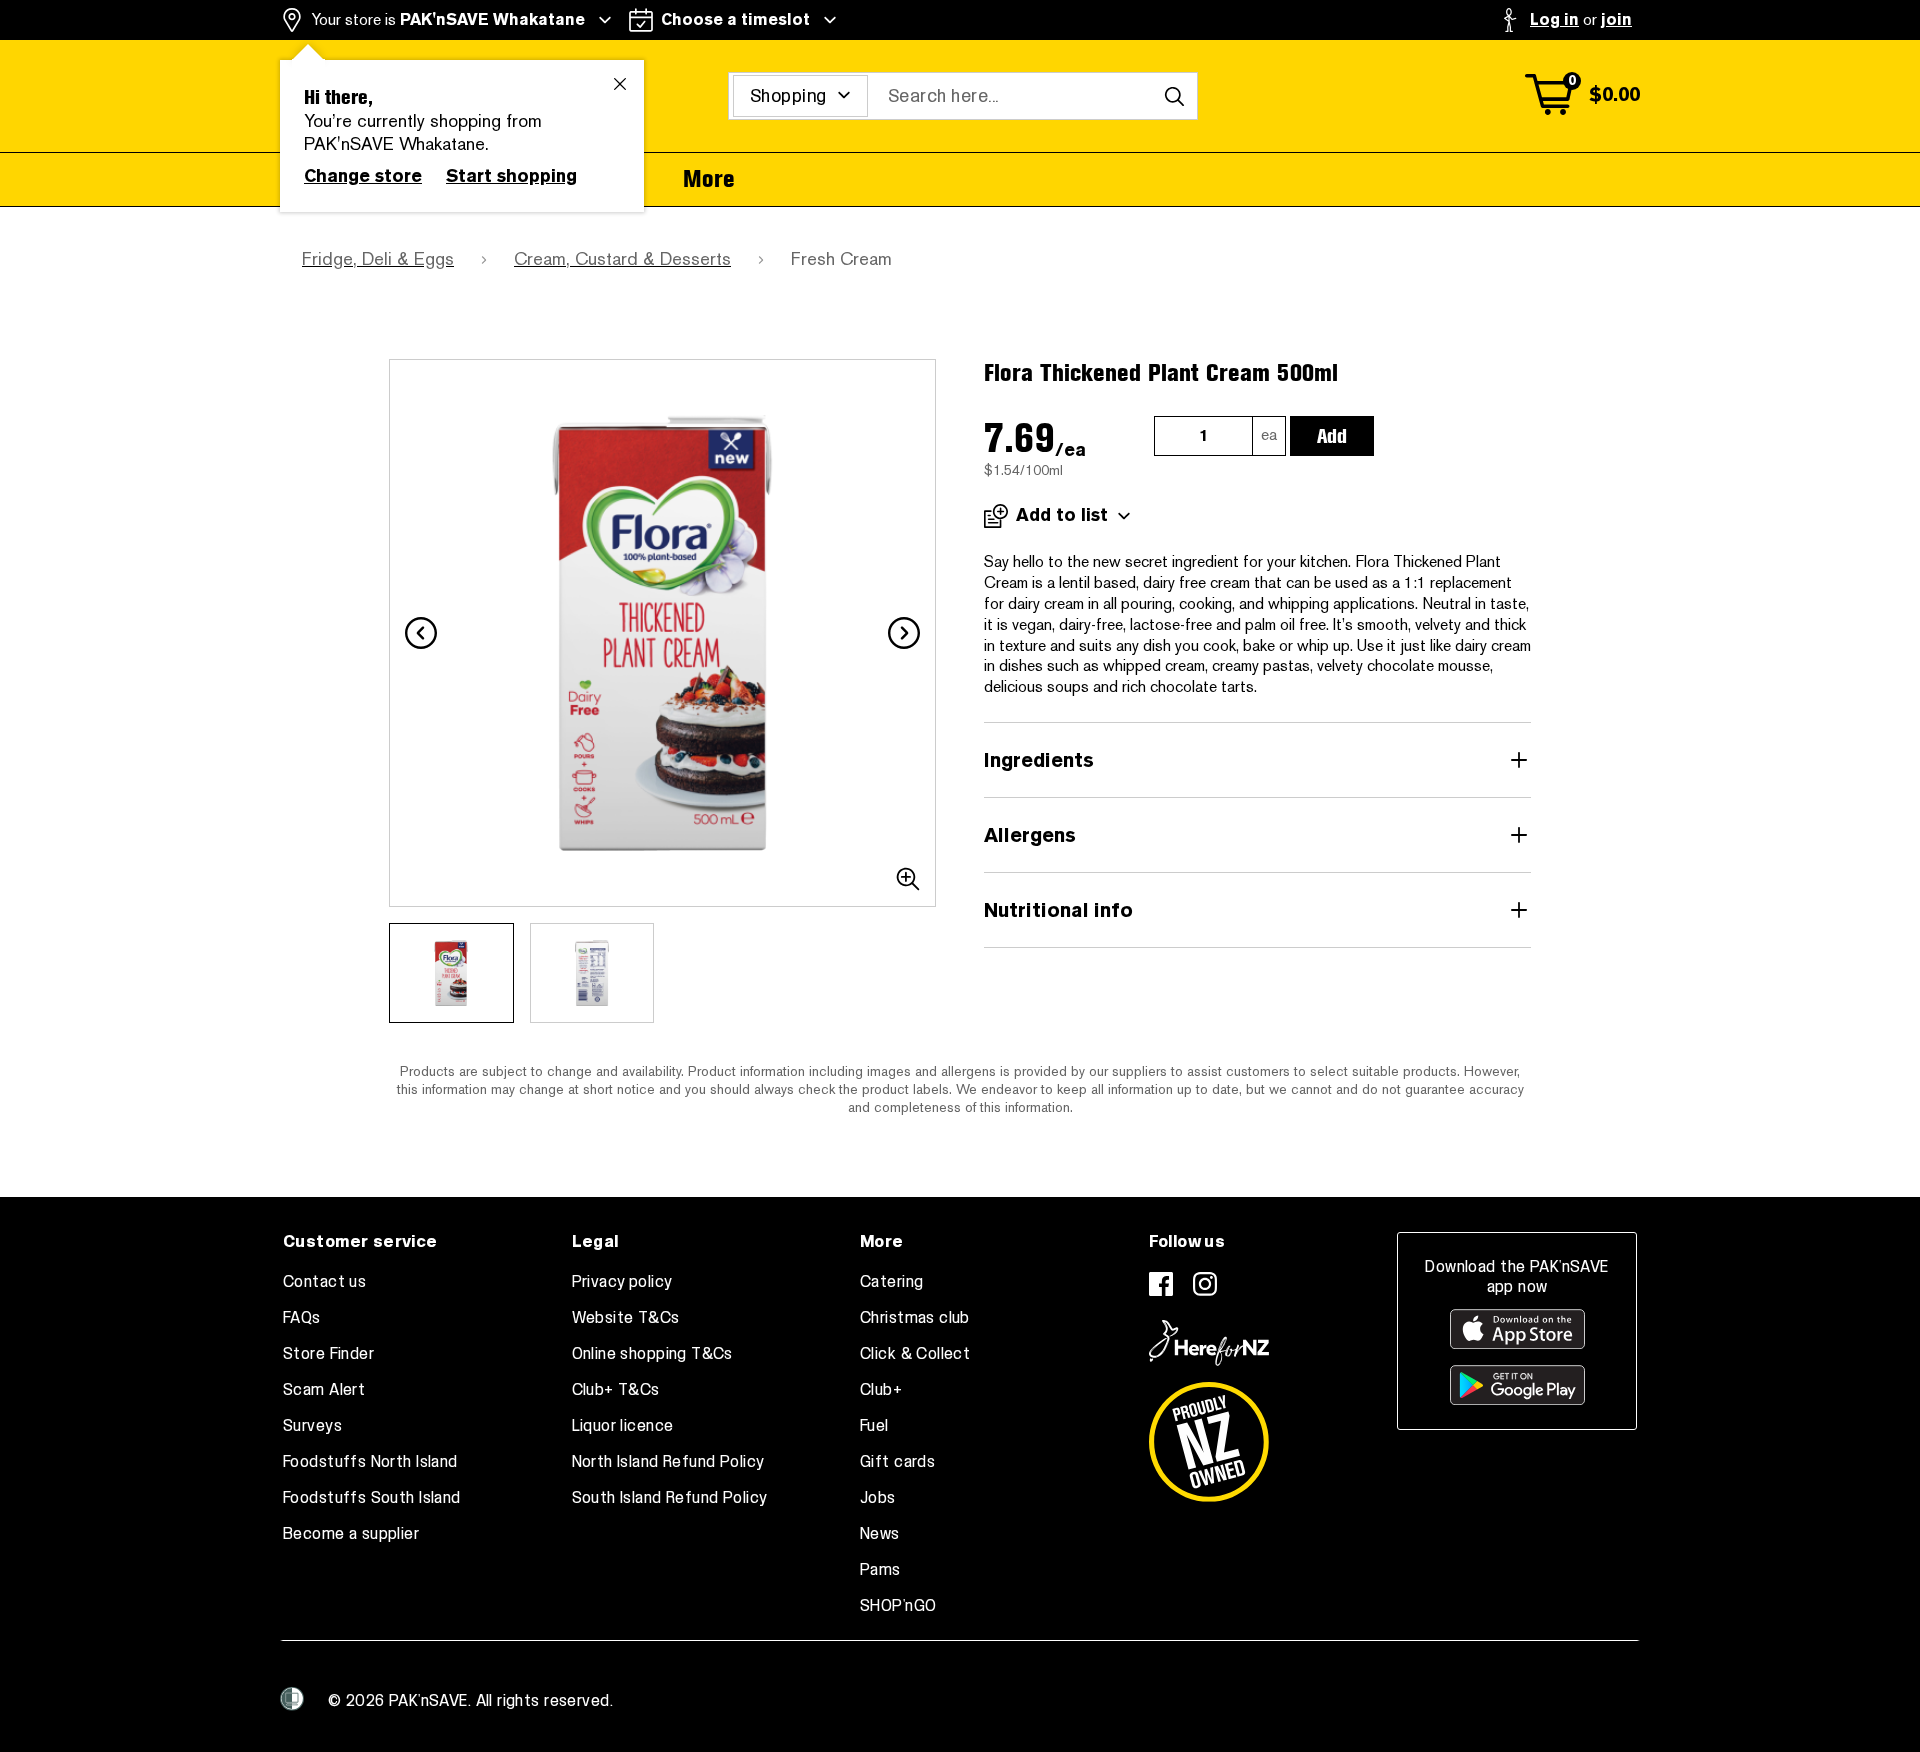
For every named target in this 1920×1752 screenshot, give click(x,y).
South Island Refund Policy (670, 1498)
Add (1332, 436)
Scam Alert (324, 1390)
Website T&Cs (626, 1318)
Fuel (874, 1426)
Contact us (324, 1282)
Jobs (878, 1498)
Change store (363, 176)
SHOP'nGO (898, 1606)
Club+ (881, 1390)
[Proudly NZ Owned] (1209, 1434)
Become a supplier (351, 1534)
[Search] (1174, 96)
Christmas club (915, 1318)
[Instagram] (1205, 1284)
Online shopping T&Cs (652, 1354)
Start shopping (511, 176)
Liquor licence (623, 1426)
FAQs (302, 1318)
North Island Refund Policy (668, 1462)
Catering (891, 1282)
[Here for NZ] (1209, 1343)
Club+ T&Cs (616, 1390)
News (880, 1534)
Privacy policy (622, 1282)
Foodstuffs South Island (372, 1498)
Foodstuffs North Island (370, 1462)
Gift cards (897, 1462)
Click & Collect (915, 1354)
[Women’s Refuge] (292, 1699)
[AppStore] (1517, 1329)
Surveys (312, 1426)
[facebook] (1161, 1284)
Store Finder (328, 1354)
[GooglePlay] (1517, 1385)
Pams (880, 1570)
